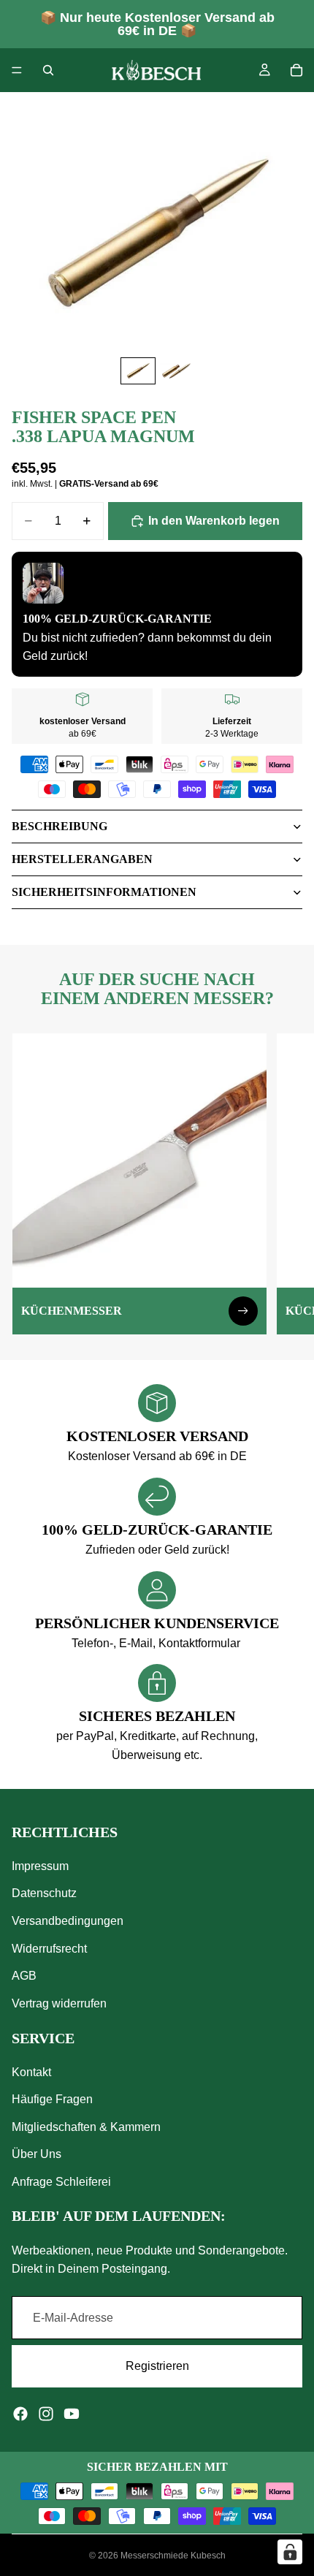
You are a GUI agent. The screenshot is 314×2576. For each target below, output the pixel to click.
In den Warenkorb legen (214, 521)
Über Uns (37, 2154)
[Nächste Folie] (286, 1184)
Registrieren (157, 2366)
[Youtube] (72, 2414)
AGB (24, 1976)
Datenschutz (44, 1893)
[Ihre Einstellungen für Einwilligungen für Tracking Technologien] (290, 2552)
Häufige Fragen (52, 2099)
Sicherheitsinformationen (104, 892)
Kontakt (31, 2072)
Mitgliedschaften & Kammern (86, 2127)
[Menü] (17, 70)
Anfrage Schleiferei (61, 2182)
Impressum (40, 1866)
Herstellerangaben (82, 859)
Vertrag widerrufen (59, 2003)
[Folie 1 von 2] (138, 371)
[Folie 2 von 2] (176, 371)
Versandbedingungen (68, 1921)
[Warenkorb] (296, 70)
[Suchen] (48, 70)
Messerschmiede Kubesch (173, 2556)
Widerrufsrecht (49, 1948)
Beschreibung (60, 826)
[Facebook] (20, 2414)
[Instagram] (46, 2414)
